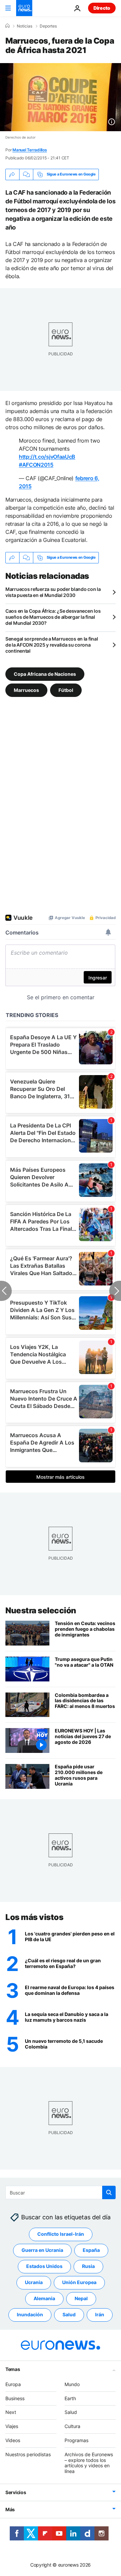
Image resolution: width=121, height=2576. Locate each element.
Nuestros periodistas (28, 2454)
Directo (102, 8)
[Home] (7, 26)
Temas (13, 2369)
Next (11, 2412)
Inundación (30, 2315)
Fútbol (66, 690)
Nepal (81, 2299)
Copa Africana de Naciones (45, 674)
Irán (100, 2315)
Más (10, 2509)
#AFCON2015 (36, 465)
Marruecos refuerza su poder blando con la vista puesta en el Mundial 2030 (53, 592)
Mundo (72, 2384)
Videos (13, 2440)
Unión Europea (79, 2283)
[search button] (109, 2192)
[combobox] (61, 2192)
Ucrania (34, 2283)
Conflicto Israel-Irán (61, 2234)
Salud (69, 2315)
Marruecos (26, 690)
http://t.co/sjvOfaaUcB (47, 457)
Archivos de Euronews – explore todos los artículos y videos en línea (89, 2463)
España (91, 2250)
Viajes (12, 2427)
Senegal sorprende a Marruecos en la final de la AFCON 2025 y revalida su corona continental (52, 645)
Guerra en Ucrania (42, 2250)
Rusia (88, 2266)
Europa (13, 2384)
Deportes (48, 26)
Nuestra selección (41, 1610)
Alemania (44, 2299)
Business (15, 2398)
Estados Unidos (44, 2266)
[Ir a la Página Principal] (24, 8)
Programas (76, 2440)
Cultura (72, 2427)
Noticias (25, 26)
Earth (70, 2398)
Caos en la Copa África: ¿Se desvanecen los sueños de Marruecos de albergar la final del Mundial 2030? (53, 617)
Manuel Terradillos (30, 150)
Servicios (16, 2492)
